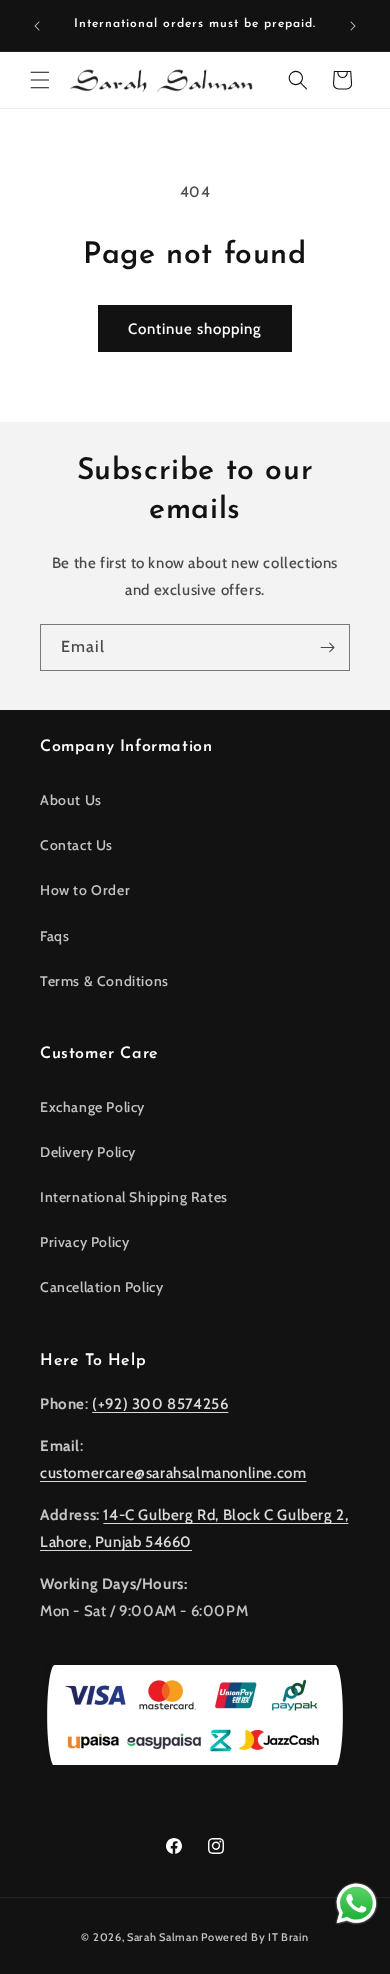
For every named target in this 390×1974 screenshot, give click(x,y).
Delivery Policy (88, 1152)
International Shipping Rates (134, 1197)
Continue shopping (195, 329)
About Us (71, 800)
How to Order (85, 890)
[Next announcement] (353, 26)
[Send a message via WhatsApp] (356, 1903)
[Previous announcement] (37, 26)
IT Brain (286, 1937)
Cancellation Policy (101, 1287)
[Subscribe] (327, 647)
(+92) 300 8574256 (160, 1404)
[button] (40, 80)
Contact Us (76, 845)
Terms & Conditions (104, 981)
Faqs (54, 936)
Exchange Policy (92, 1107)
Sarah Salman (162, 1937)
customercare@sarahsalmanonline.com (173, 1473)
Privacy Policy (84, 1242)
